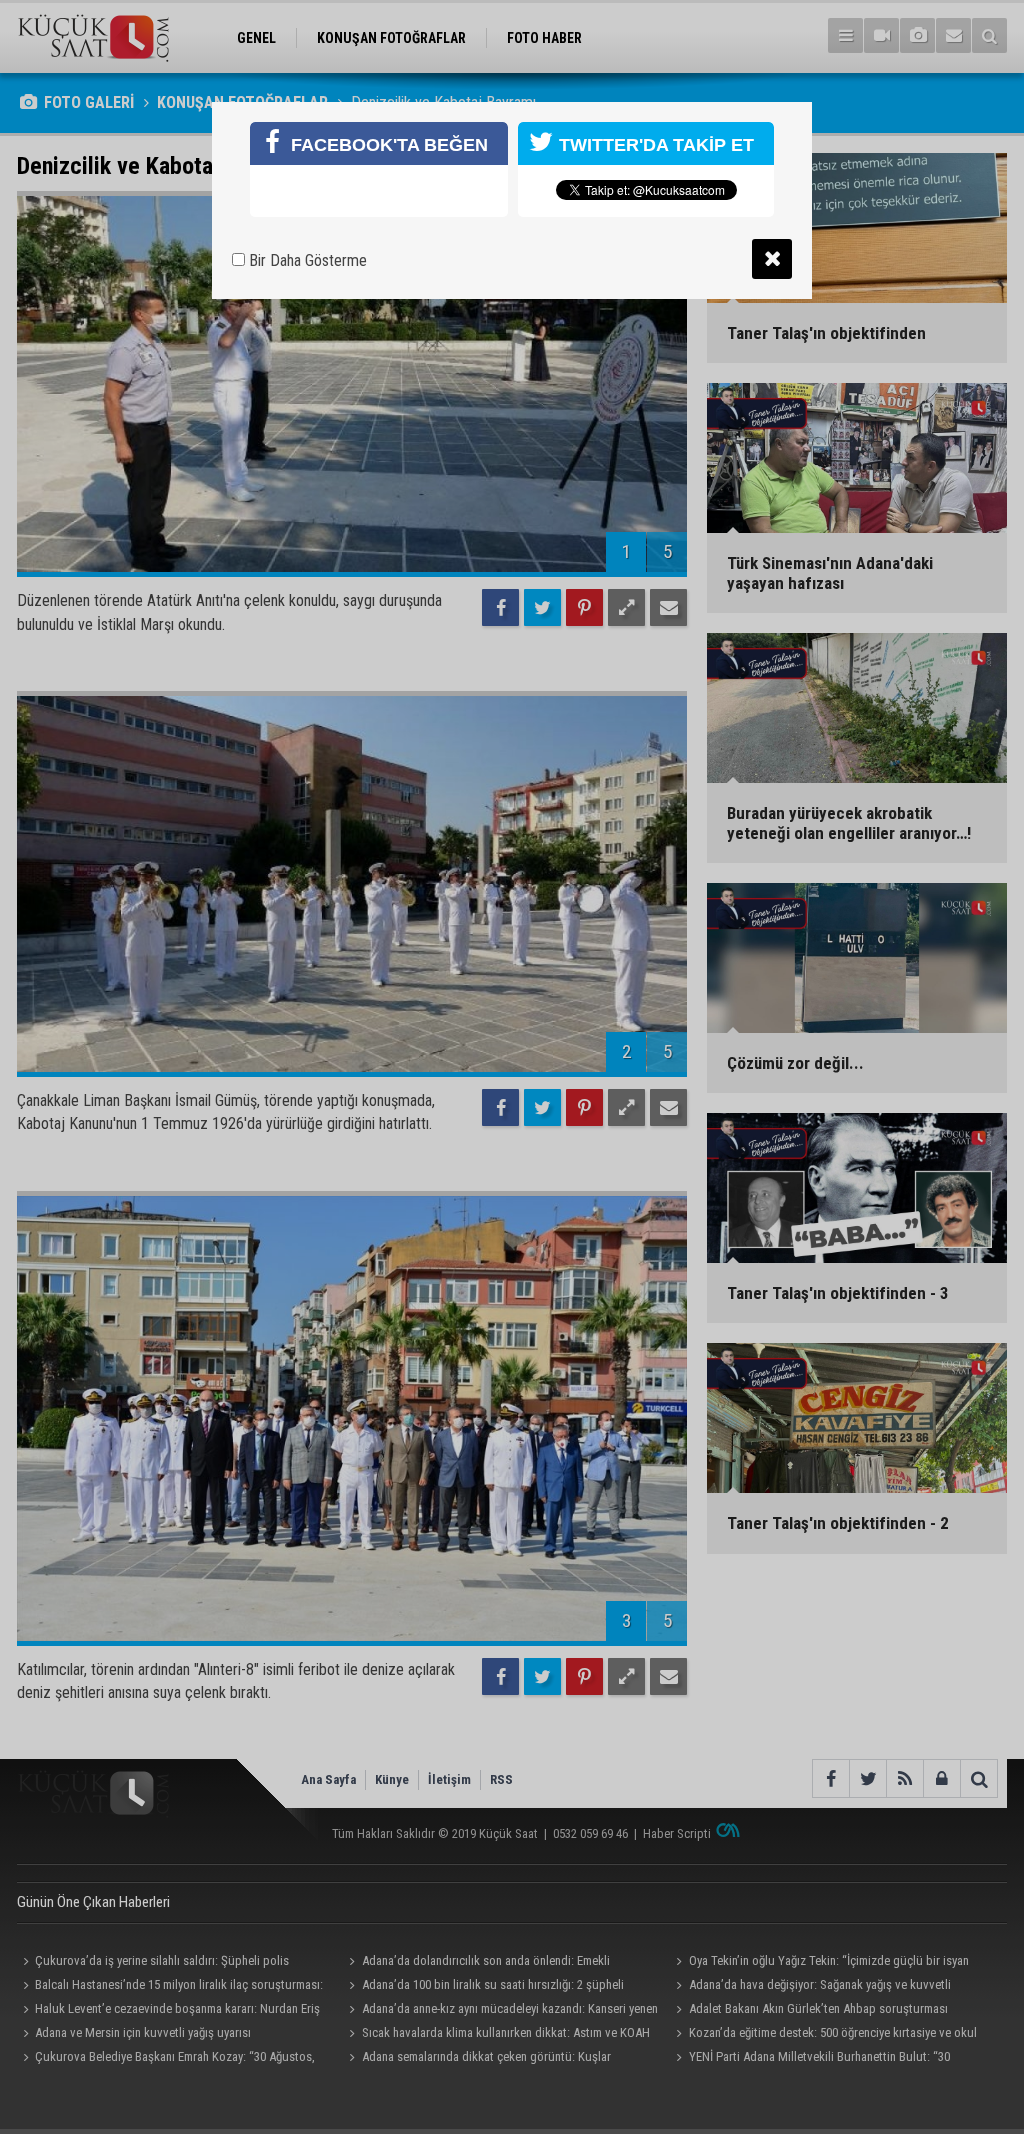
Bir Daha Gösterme (306, 260)
